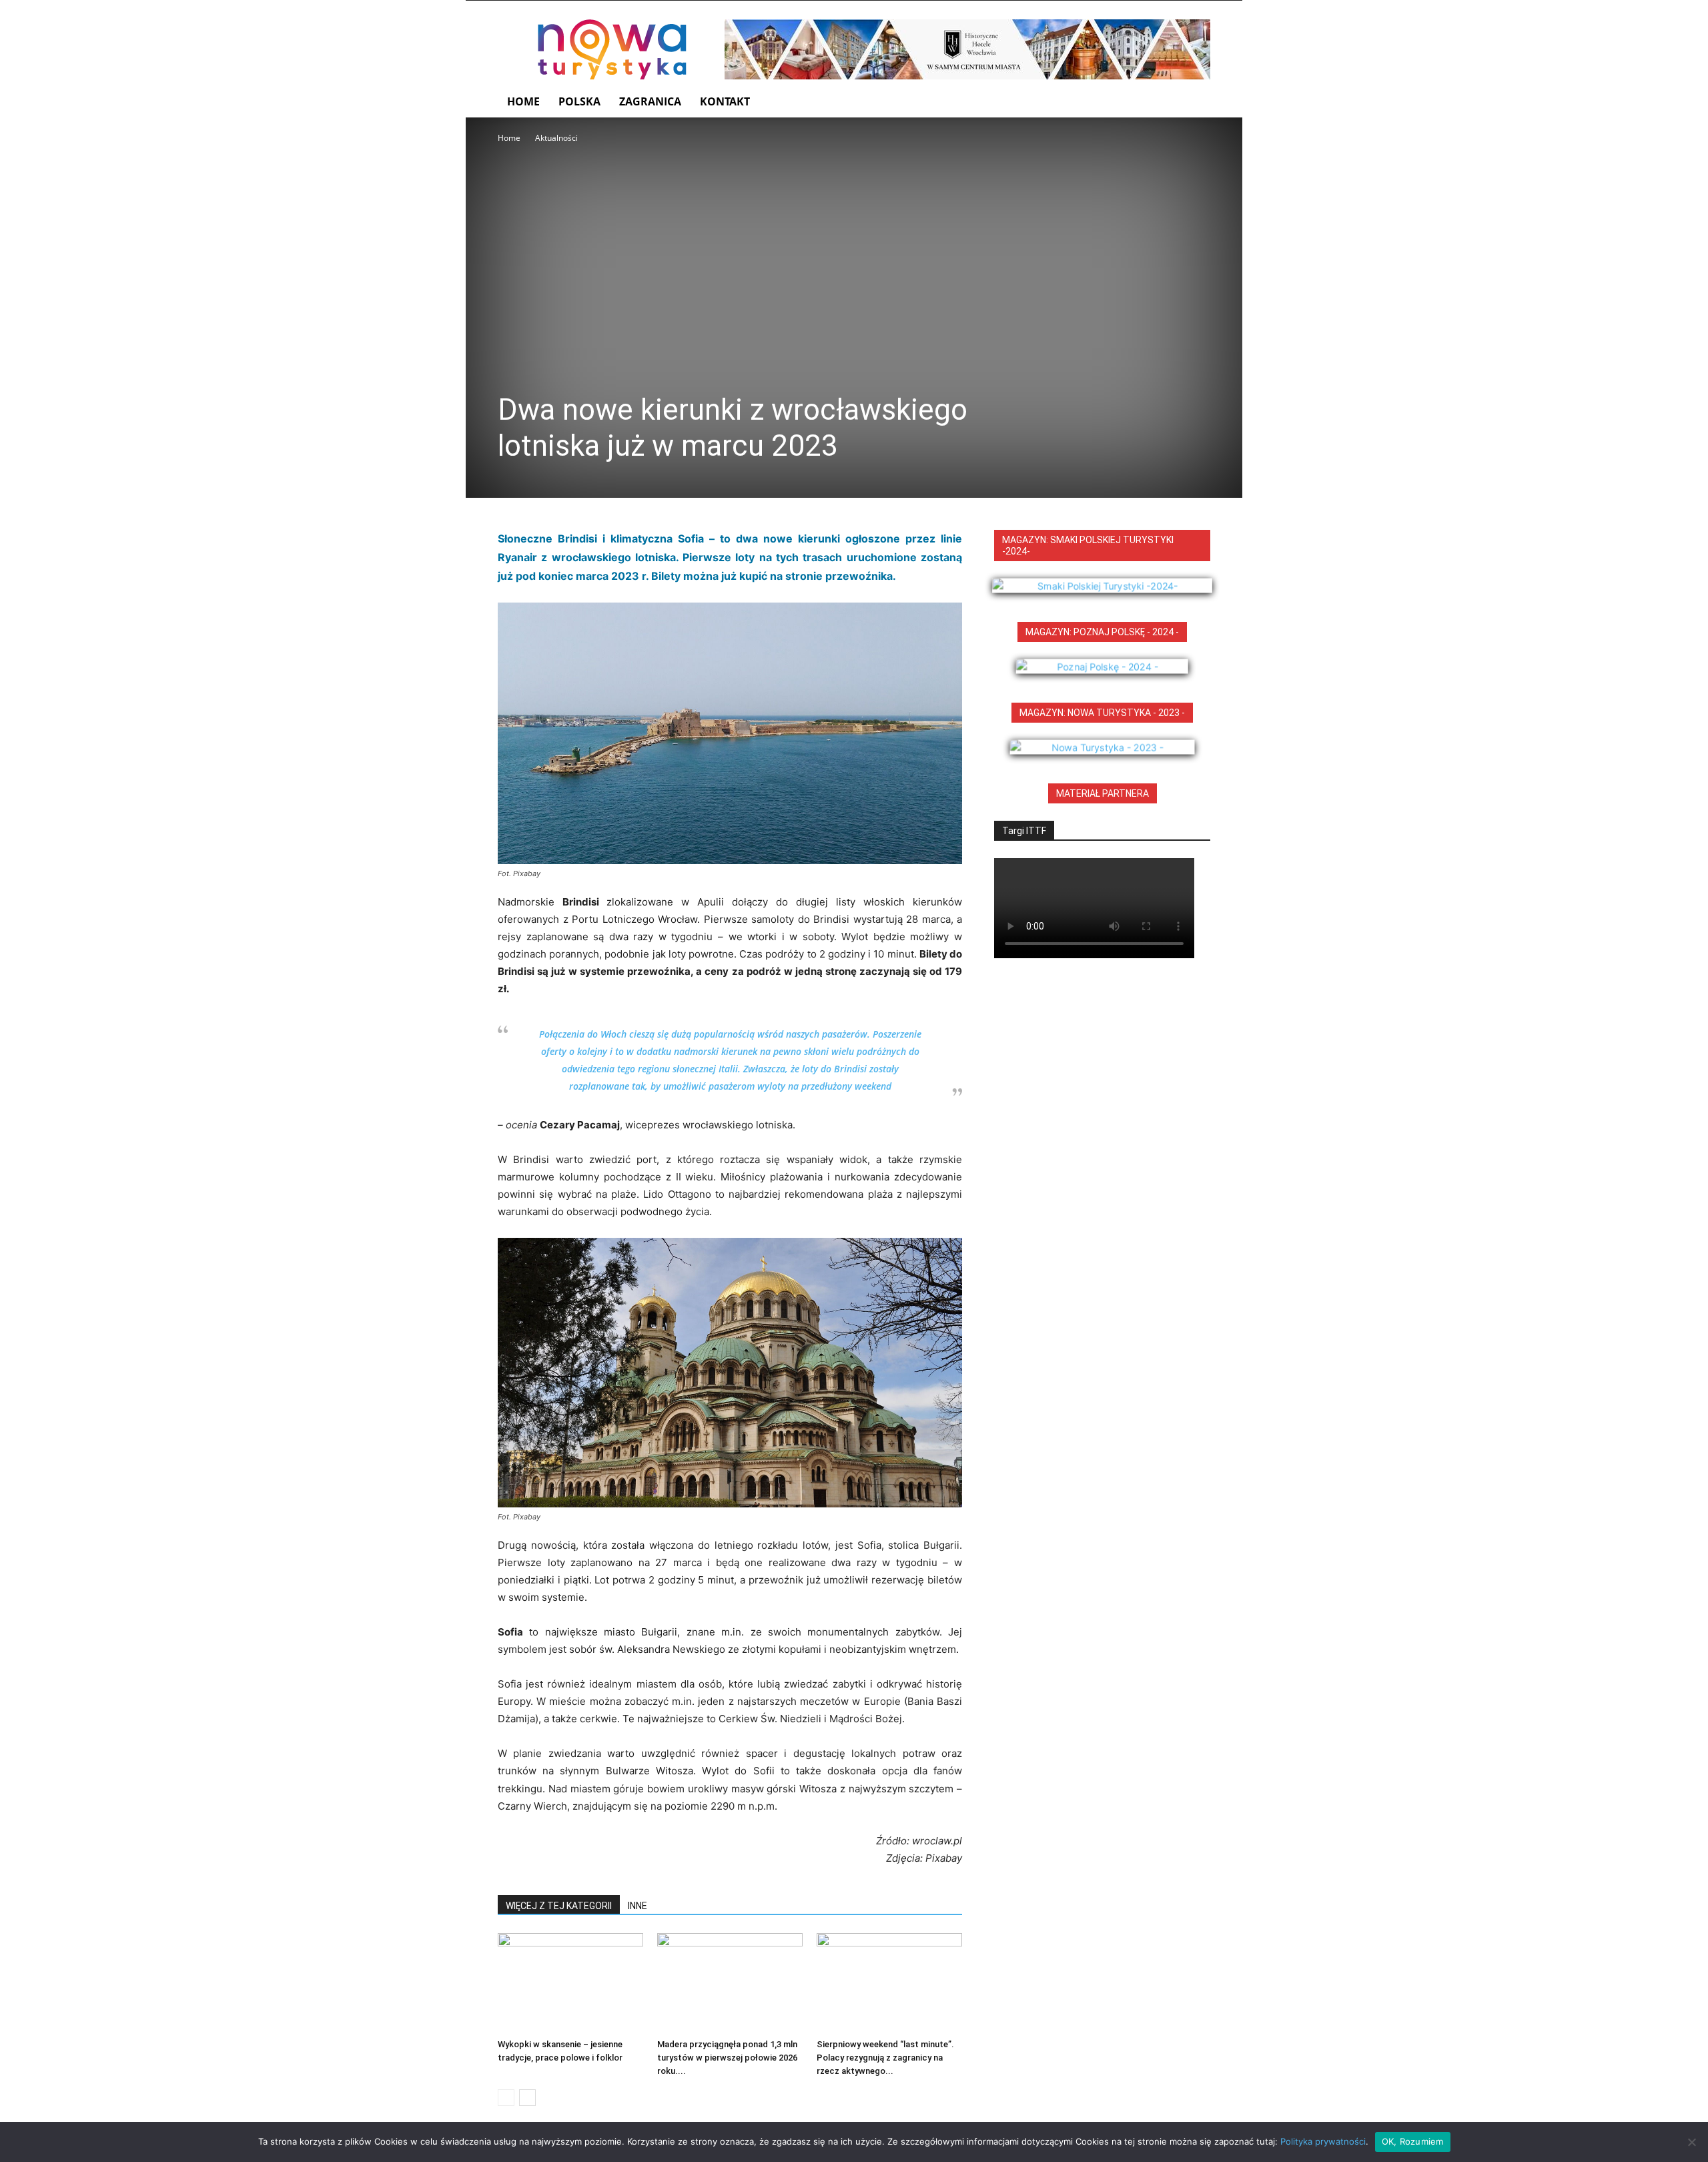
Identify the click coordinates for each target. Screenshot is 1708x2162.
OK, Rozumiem (1413, 2141)
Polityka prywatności (1323, 2141)
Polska (579, 101)
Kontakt (725, 101)
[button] (1194, 102)
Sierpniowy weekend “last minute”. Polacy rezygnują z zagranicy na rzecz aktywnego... (885, 2058)
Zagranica (650, 101)
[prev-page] (506, 2098)
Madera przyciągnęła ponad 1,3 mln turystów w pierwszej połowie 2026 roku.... (727, 2058)
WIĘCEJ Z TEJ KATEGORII (559, 1906)
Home (523, 101)
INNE (637, 1906)
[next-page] (527, 2098)
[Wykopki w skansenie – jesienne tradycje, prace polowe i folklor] (570, 1983)
